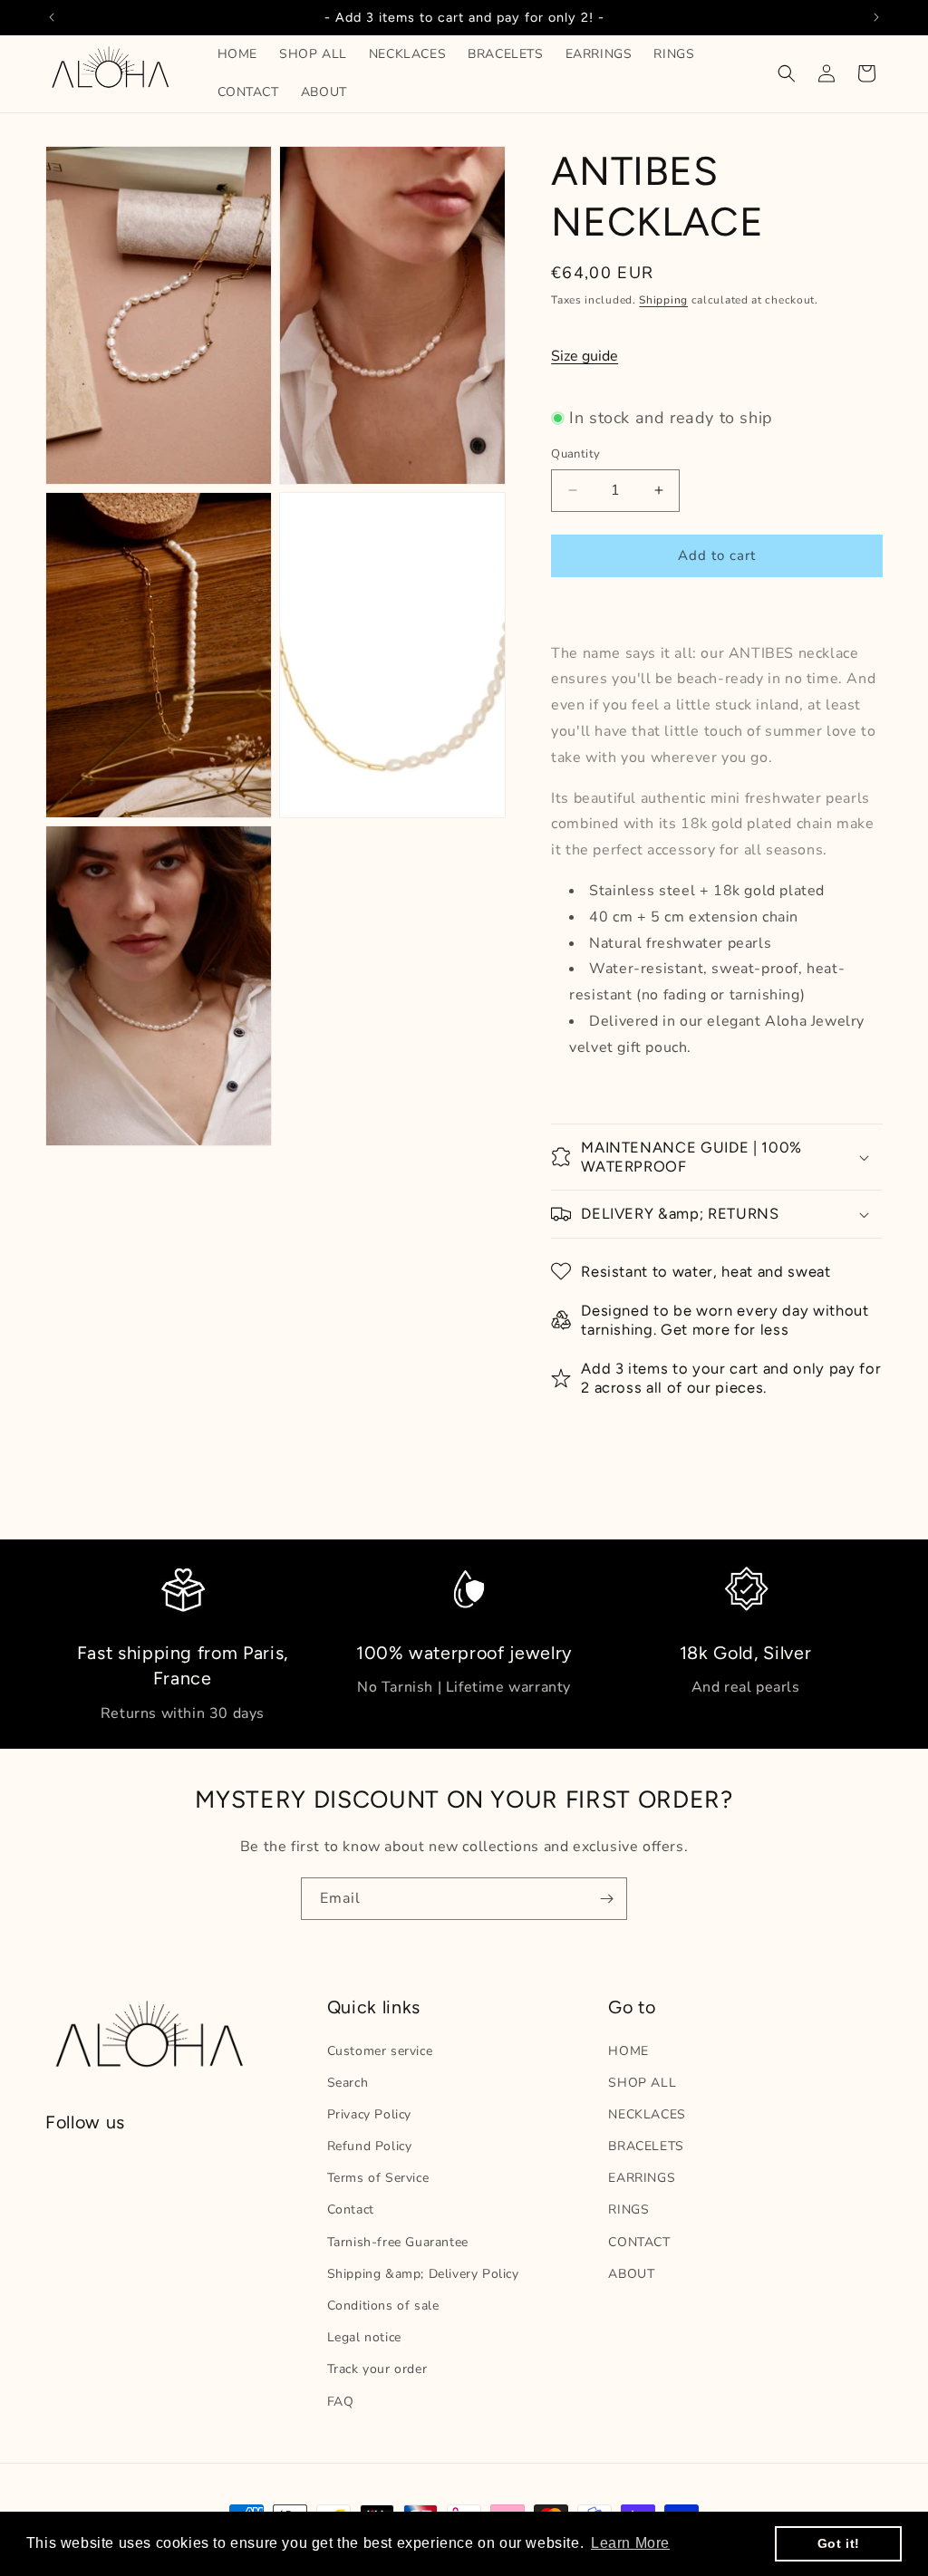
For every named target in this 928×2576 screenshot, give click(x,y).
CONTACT (639, 2242)
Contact (351, 2209)
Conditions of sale (383, 2306)
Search (348, 2083)
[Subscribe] (606, 1899)
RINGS (628, 2209)
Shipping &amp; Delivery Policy (423, 2274)
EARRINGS (642, 2178)
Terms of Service (378, 2178)
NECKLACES (647, 2114)
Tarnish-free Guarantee (398, 2242)
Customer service (380, 2051)
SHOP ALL (642, 2083)
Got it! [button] (839, 2543)
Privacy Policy (369, 2114)
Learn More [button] (630, 2543)
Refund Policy (370, 2146)
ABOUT (631, 2274)
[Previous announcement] (52, 17)
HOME (628, 2051)
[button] (787, 73)
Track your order (377, 2369)
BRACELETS (646, 2146)
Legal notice (364, 2337)
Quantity (575, 454)
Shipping (663, 300)
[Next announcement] (876, 17)
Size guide (585, 356)
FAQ (341, 2402)
